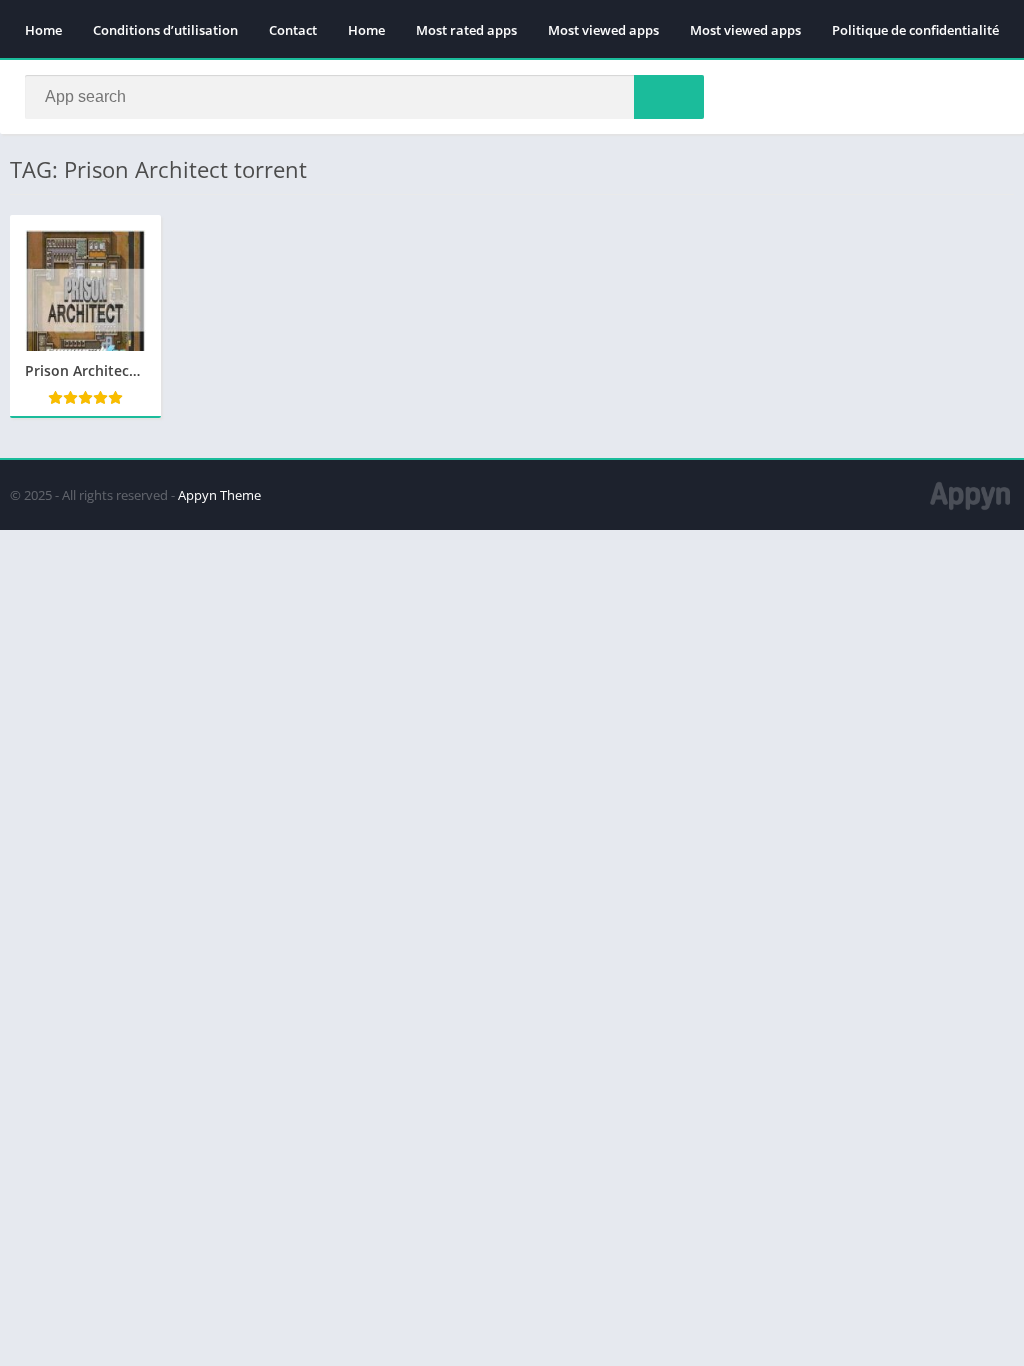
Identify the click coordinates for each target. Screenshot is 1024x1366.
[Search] (669, 97)
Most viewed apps (603, 30)
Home (43, 30)
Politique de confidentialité (915, 30)
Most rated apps (466, 30)
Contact (293, 30)
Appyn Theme (219, 495)
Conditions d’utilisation (165, 30)
